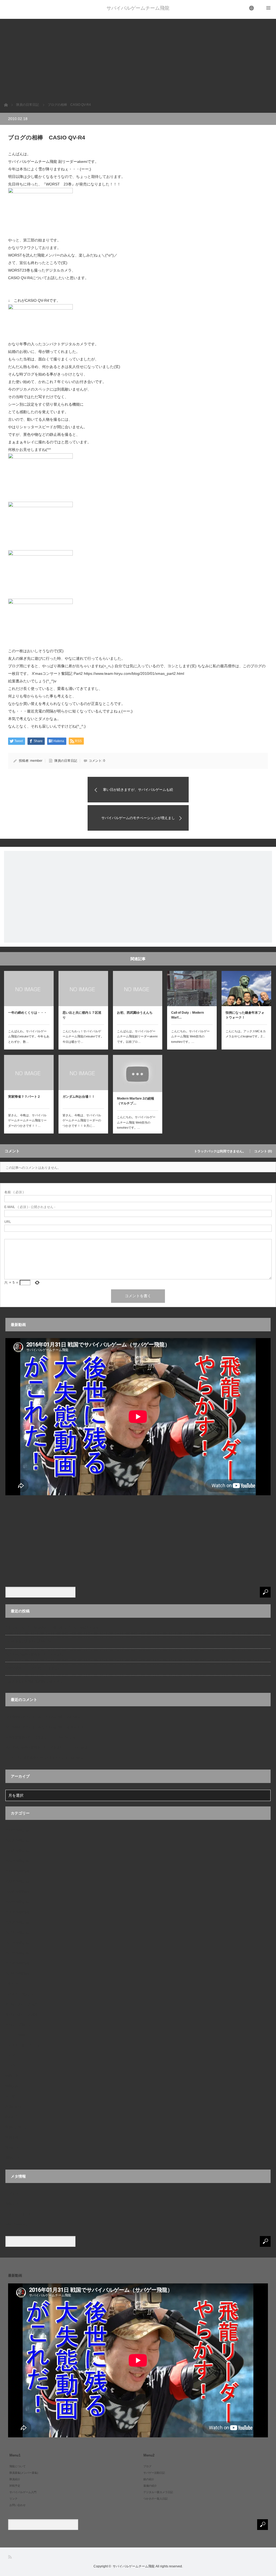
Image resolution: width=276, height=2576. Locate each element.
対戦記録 (12, 2086)
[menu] (252, 8)
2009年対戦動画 (17, 1892)
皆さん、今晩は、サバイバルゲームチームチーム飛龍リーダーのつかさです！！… (27, 1121)
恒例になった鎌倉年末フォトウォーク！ (245, 1015)
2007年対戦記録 (17, 1861)
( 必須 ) (14, 1192)
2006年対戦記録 (17, 1851)
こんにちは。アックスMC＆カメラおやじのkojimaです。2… (246, 1034)
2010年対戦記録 (17, 1922)
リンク (10, 2066)
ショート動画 (15, 2035)
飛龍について (15, 2158)
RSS (10, 2557)
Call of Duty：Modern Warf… (187, 1015)
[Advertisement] (138, 57)
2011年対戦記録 (17, 1933)
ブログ (10, 2055)
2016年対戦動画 (17, 1974)
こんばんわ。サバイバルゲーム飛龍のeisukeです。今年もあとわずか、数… (29, 1037)
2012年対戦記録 (17, 1943)
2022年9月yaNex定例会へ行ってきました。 (37, 1655)
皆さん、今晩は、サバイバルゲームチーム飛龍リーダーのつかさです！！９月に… (82, 1121)
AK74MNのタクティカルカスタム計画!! (34, 1717)
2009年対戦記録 (17, 1902)
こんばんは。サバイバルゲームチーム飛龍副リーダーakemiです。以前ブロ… (137, 1037)
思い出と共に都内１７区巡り (82, 1015)
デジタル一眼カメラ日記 (23, 2045)
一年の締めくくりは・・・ (27, 1013)
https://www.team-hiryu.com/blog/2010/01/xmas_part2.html (134, 673)
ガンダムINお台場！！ (79, 1097)
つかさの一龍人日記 (20, 1994)
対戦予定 (12, 2076)
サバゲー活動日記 (18, 2025)
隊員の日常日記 (66, 761)
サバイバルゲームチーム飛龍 (138, 8)
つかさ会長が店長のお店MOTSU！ (31, 1641)
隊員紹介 (12, 2147)
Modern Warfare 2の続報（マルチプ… (136, 1101)
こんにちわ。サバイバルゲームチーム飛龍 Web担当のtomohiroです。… (190, 1037)
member (36, 761)
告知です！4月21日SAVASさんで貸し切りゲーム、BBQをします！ (54, 1628)
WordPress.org (16, 2224)
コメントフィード (18, 2214)
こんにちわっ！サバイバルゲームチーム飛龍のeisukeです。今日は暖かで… (83, 1037)
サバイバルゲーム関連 (22, 2015)
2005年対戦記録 (17, 1841)
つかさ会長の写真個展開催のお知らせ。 (34, 1682)
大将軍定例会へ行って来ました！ (30, 1737)
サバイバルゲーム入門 (22, 2004)
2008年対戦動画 (17, 1871)
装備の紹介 (13, 2107)
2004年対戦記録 (17, 1830)
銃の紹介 (12, 2117)
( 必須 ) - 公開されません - (30, 1207)
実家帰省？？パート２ (24, 1097)
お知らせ (12, 1984)
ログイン (12, 2194)
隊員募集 (12, 2137)
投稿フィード (15, 2204)
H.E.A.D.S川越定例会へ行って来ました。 (35, 1758)
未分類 (10, 2096)
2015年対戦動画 (17, 1963)
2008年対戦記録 (17, 1882)
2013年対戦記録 (17, 1953)
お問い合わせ (18, 2505)
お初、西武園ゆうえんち (135, 1013)
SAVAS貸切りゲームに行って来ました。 (35, 1668)
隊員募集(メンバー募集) (24, 2473)
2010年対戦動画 (17, 1912)
